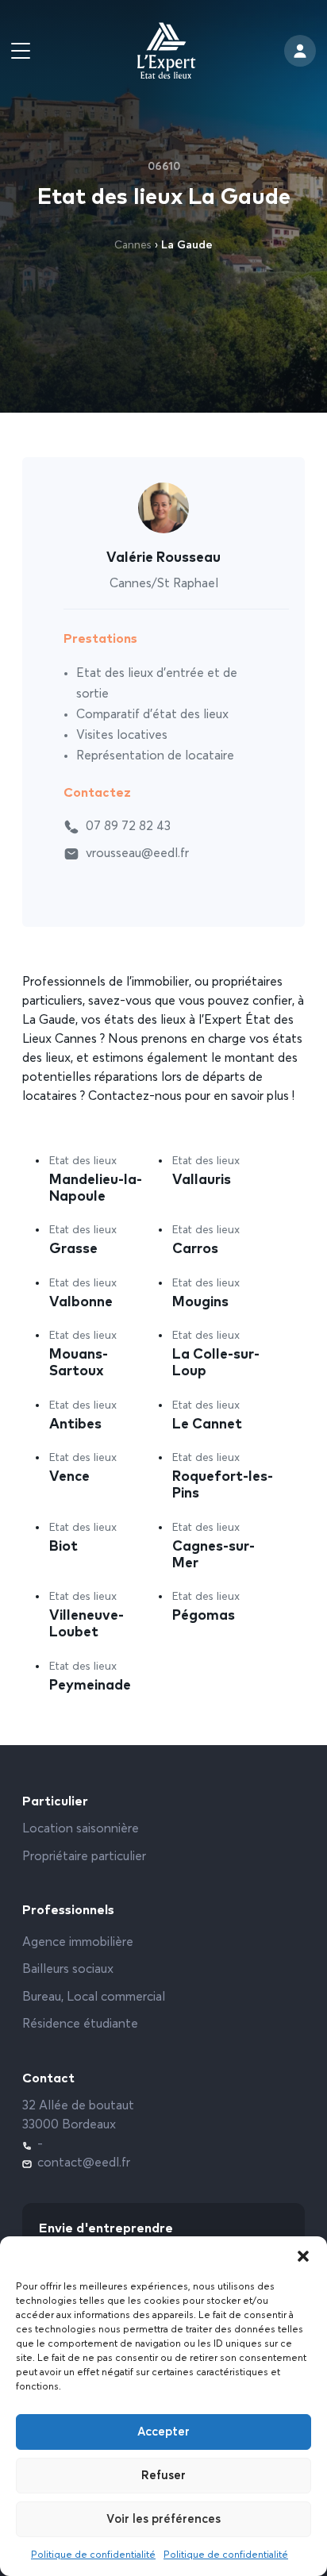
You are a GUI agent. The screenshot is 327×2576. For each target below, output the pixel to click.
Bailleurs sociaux (68, 1970)
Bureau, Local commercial (94, 1997)
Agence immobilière (78, 1943)
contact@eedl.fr (84, 2163)
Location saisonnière (81, 1829)
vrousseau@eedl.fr (137, 854)
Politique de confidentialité (93, 2555)
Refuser (163, 2476)
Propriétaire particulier (84, 1857)
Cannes (133, 245)
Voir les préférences (163, 2519)
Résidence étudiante (80, 2024)
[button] (303, 2256)
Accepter (163, 2432)
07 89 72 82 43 (128, 827)
